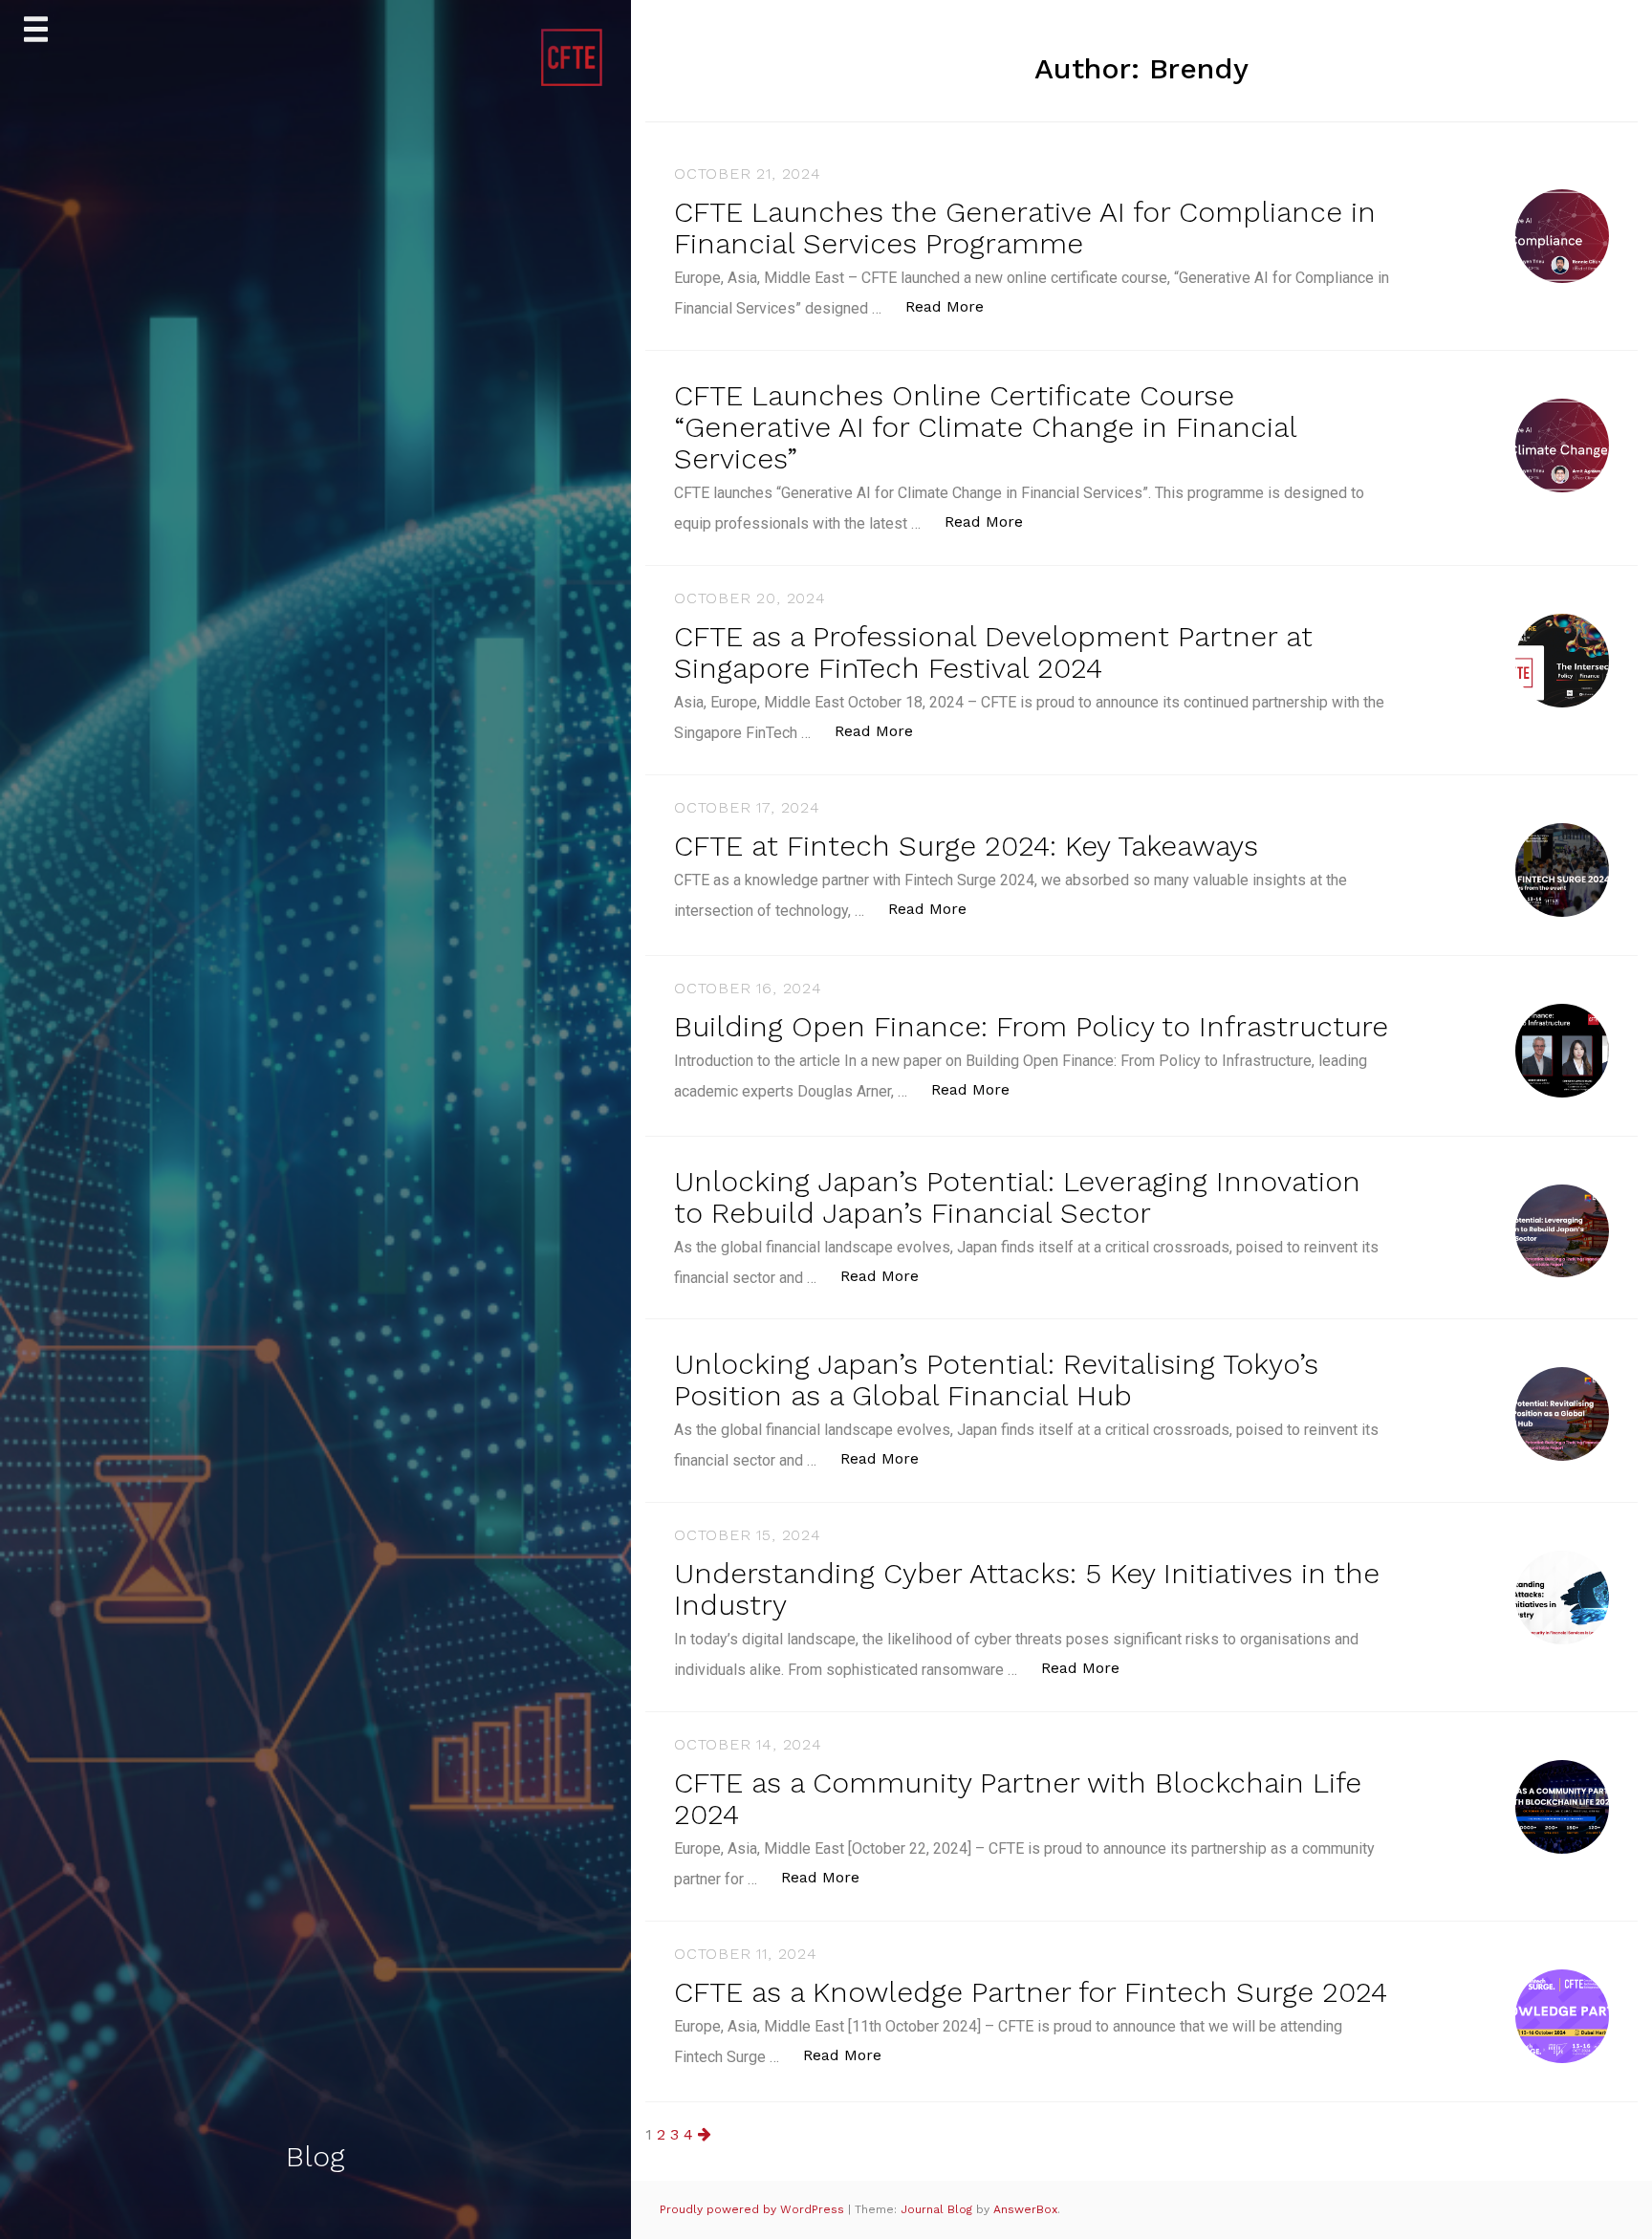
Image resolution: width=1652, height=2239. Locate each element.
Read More (955, 306)
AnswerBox (1025, 2209)
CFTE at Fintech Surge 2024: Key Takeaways (966, 846)
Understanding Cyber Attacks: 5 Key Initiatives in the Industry (1027, 1589)
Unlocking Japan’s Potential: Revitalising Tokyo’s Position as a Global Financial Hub (996, 1380)
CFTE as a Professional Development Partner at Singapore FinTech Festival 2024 (993, 652)
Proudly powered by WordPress (754, 2209)
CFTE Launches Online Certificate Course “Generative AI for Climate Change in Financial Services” (985, 427)
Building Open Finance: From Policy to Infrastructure (1031, 1026)
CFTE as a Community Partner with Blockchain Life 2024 (1018, 1798)
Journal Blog (938, 2209)
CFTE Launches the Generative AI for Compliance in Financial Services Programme (1025, 228)
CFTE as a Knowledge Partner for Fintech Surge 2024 (1031, 1992)
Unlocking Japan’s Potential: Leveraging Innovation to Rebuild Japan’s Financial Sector (1017, 1197)
